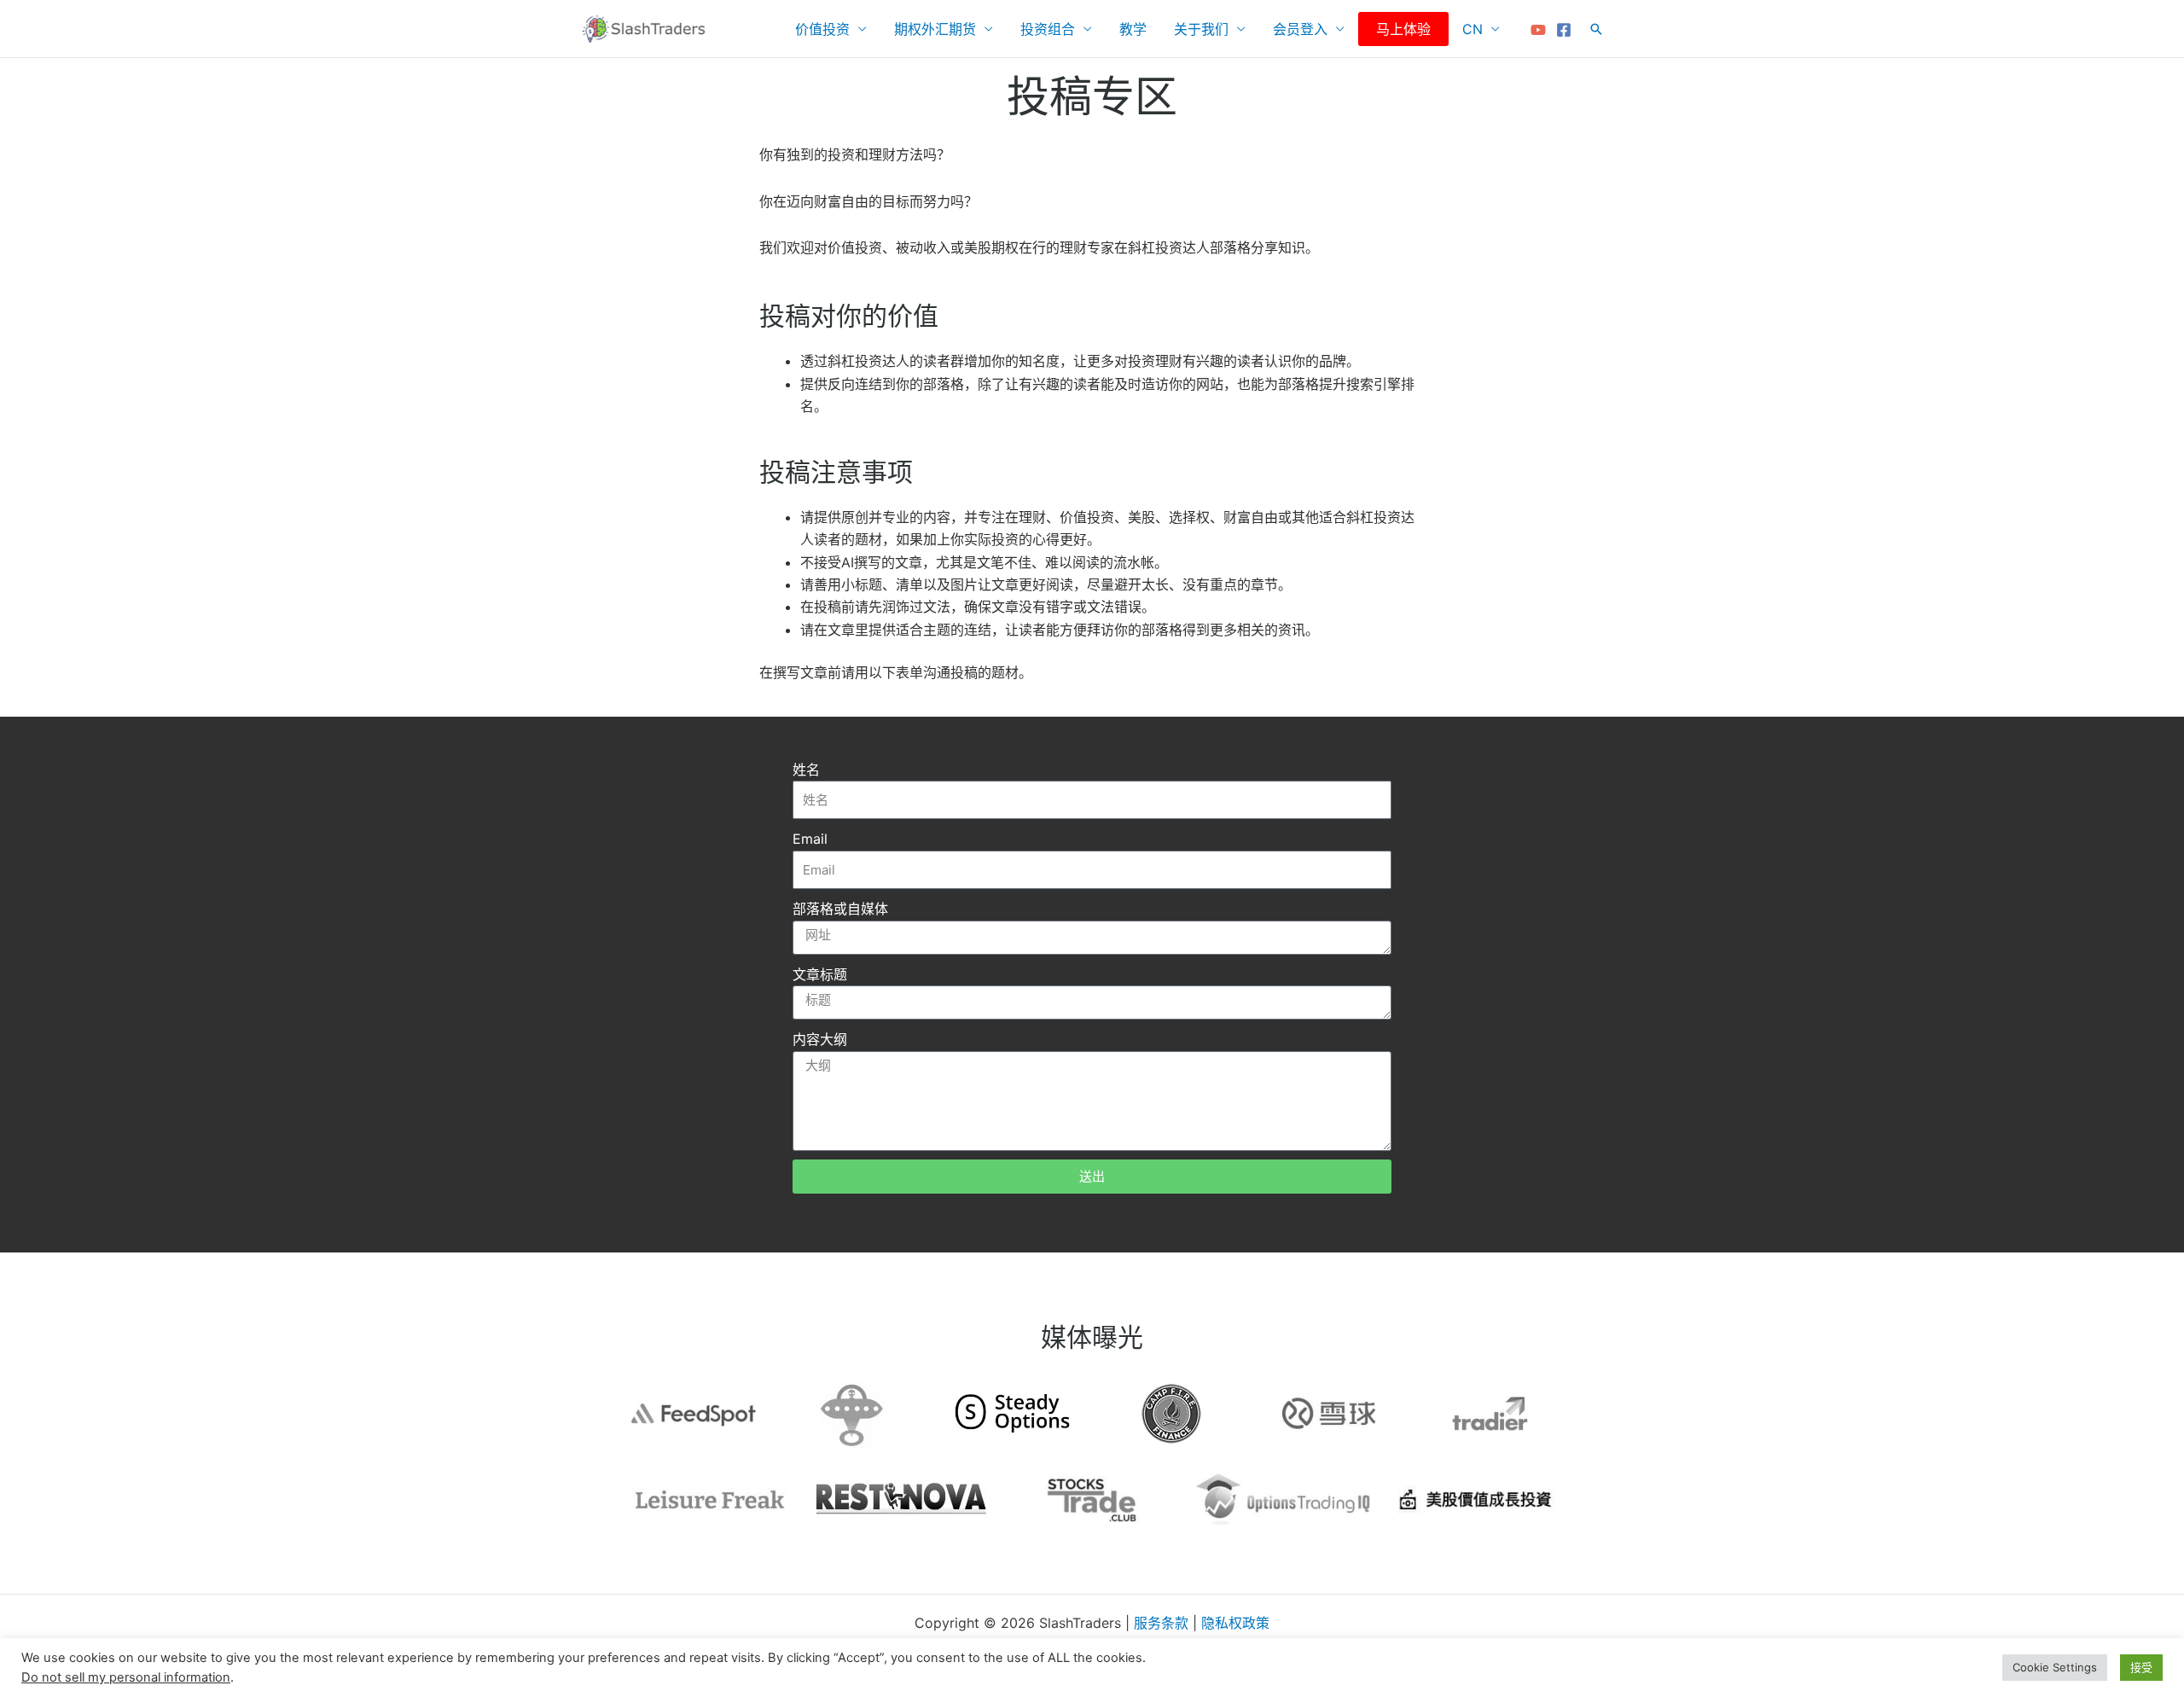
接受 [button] (2141, 1667)
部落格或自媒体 (840, 909)
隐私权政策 (1235, 1623)
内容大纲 (820, 1039)
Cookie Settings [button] (2055, 1667)
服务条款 (1161, 1623)
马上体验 (1403, 29)
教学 (1133, 29)
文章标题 (820, 974)
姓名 (806, 770)
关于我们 (1201, 29)
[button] (1596, 29)
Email (810, 839)
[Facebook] (1564, 30)
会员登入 (1300, 29)
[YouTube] (1538, 30)
